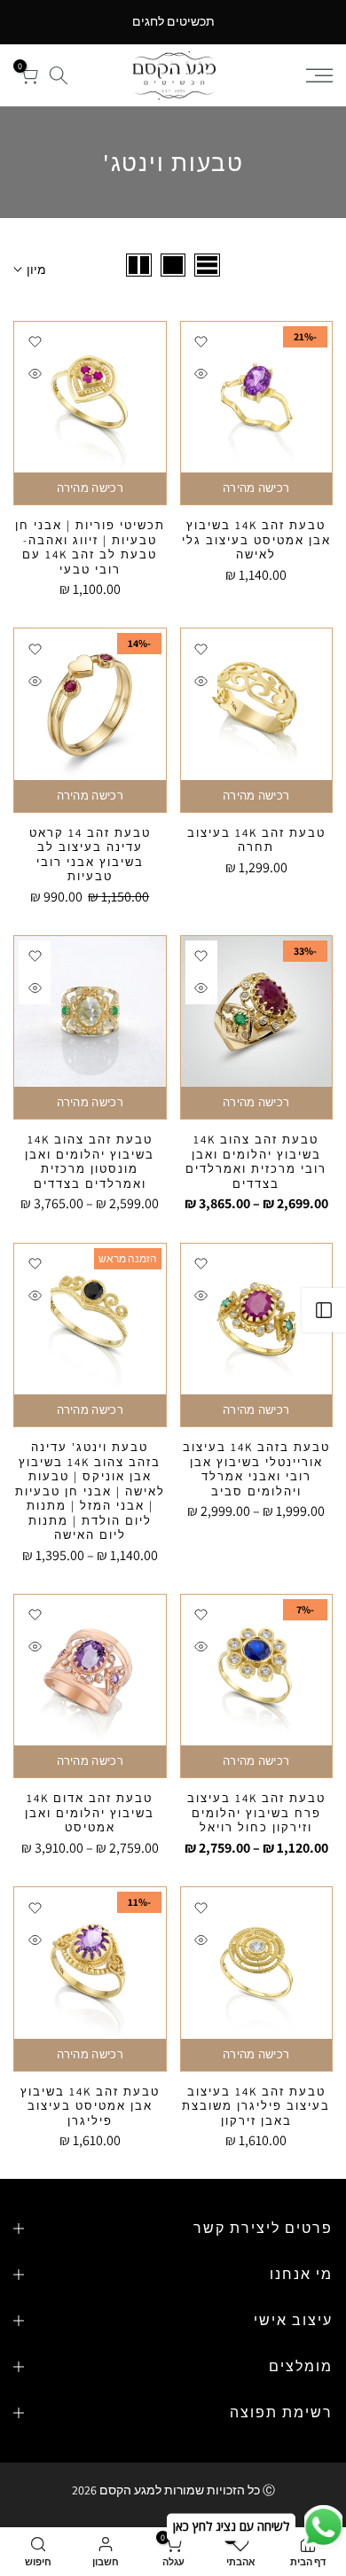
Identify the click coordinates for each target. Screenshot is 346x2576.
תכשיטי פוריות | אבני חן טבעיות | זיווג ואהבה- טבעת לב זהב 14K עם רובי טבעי (90, 547)
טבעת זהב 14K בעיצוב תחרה (256, 840)
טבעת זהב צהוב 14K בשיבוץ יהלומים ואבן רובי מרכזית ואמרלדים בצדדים (256, 1162)
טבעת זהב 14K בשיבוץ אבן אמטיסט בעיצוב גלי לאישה (256, 540)
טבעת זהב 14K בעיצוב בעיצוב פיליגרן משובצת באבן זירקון (256, 2106)
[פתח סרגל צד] (324, 1310)
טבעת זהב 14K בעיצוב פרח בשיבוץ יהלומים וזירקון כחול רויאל (256, 1813)
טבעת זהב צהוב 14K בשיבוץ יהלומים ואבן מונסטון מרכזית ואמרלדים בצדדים (90, 1162)
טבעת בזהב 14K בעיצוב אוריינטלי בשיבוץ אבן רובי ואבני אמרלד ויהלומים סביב (256, 1469)
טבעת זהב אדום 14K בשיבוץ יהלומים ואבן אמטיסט (90, 1813)
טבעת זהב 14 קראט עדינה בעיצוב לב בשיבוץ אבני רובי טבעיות (90, 855)
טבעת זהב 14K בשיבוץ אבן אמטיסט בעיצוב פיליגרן (90, 2106)
